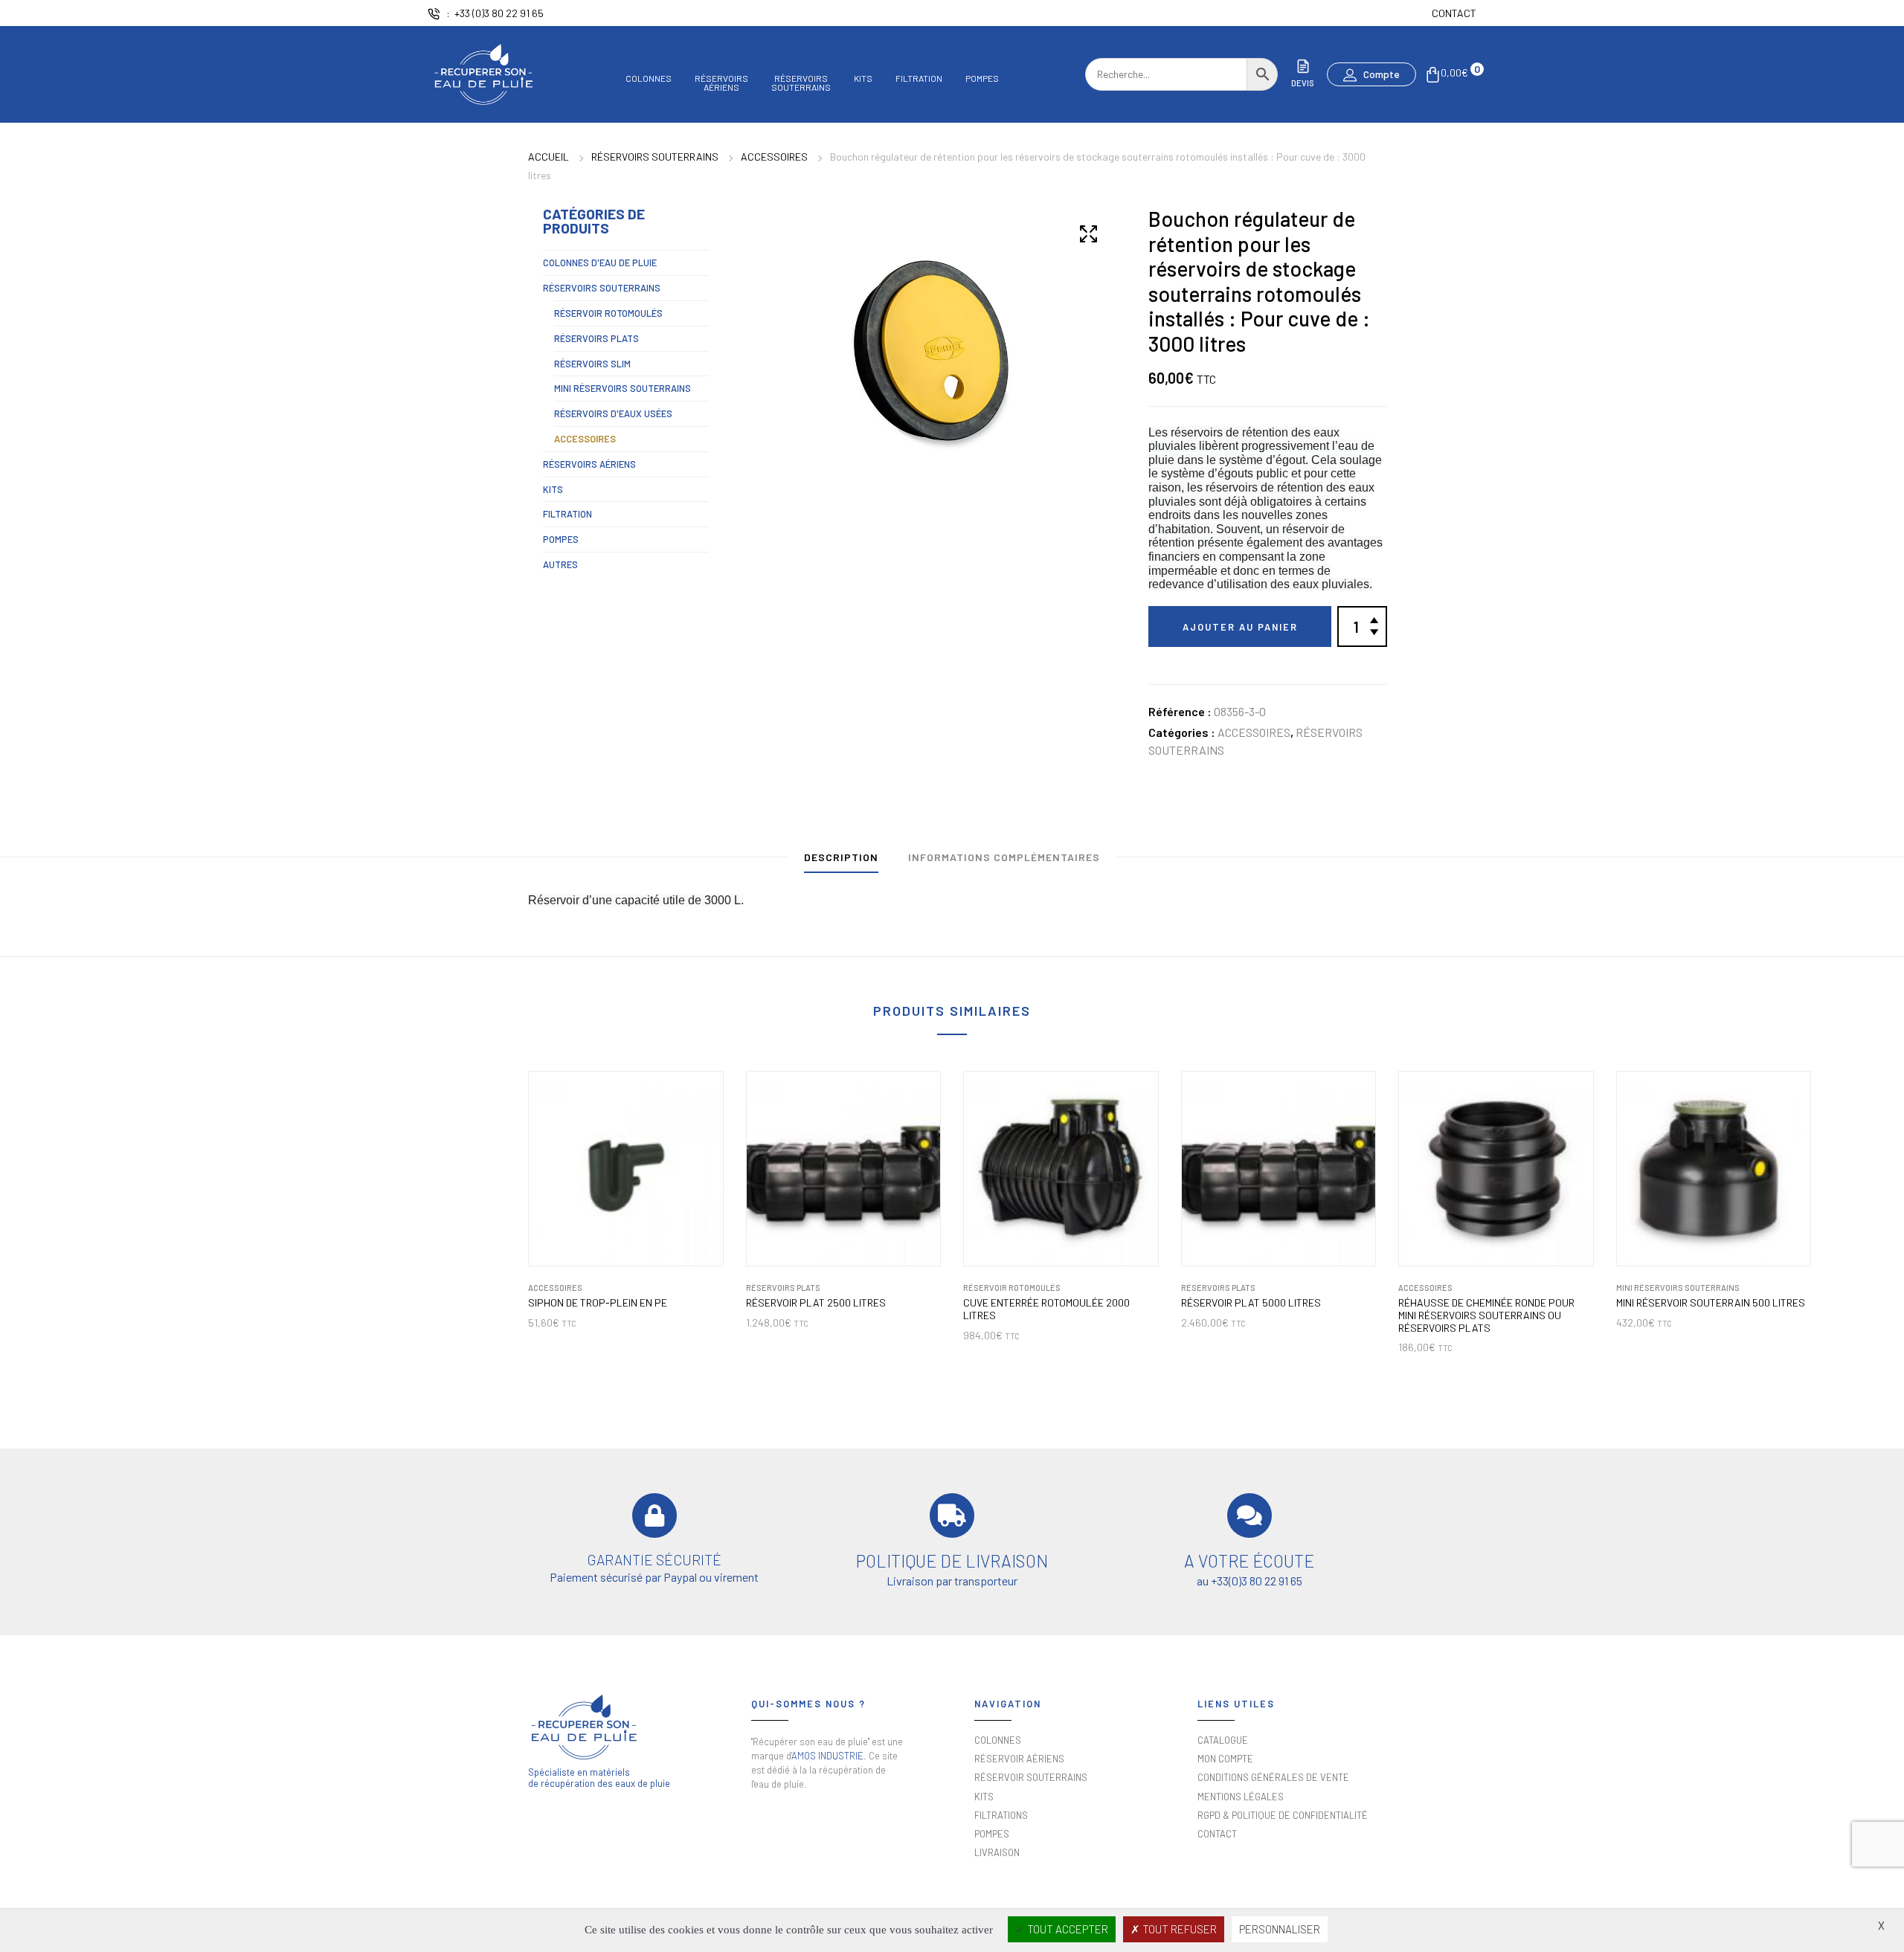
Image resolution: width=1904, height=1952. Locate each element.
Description (841, 857)
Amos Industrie (827, 1756)
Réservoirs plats (596, 338)
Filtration (919, 78)
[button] (1371, 74)
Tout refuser (1178, 1929)
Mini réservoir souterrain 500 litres (1711, 1303)
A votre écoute (1249, 1561)
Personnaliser (1280, 1929)
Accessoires (774, 157)
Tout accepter (1067, 1929)
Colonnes (649, 78)
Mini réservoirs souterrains (623, 388)
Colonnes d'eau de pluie (600, 262)
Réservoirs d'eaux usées (613, 413)
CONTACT (1454, 13)
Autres (560, 564)
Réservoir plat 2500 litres (816, 1303)
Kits (863, 78)
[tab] (841, 861)
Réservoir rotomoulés (608, 313)
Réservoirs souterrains (655, 157)
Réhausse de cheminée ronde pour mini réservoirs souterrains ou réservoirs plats (1486, 1315)
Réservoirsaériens (721, 82)
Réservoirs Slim (592, 364)
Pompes (982, 78)
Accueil (549, 157)
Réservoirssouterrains (801, 82)
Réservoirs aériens (589, 464)
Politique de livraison (952, 1561)
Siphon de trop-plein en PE (598, 1303)
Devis (1303, 83)
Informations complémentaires (1004, 857)
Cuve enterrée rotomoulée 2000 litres (1046, 1309)
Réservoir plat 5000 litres (1251, 1303)
